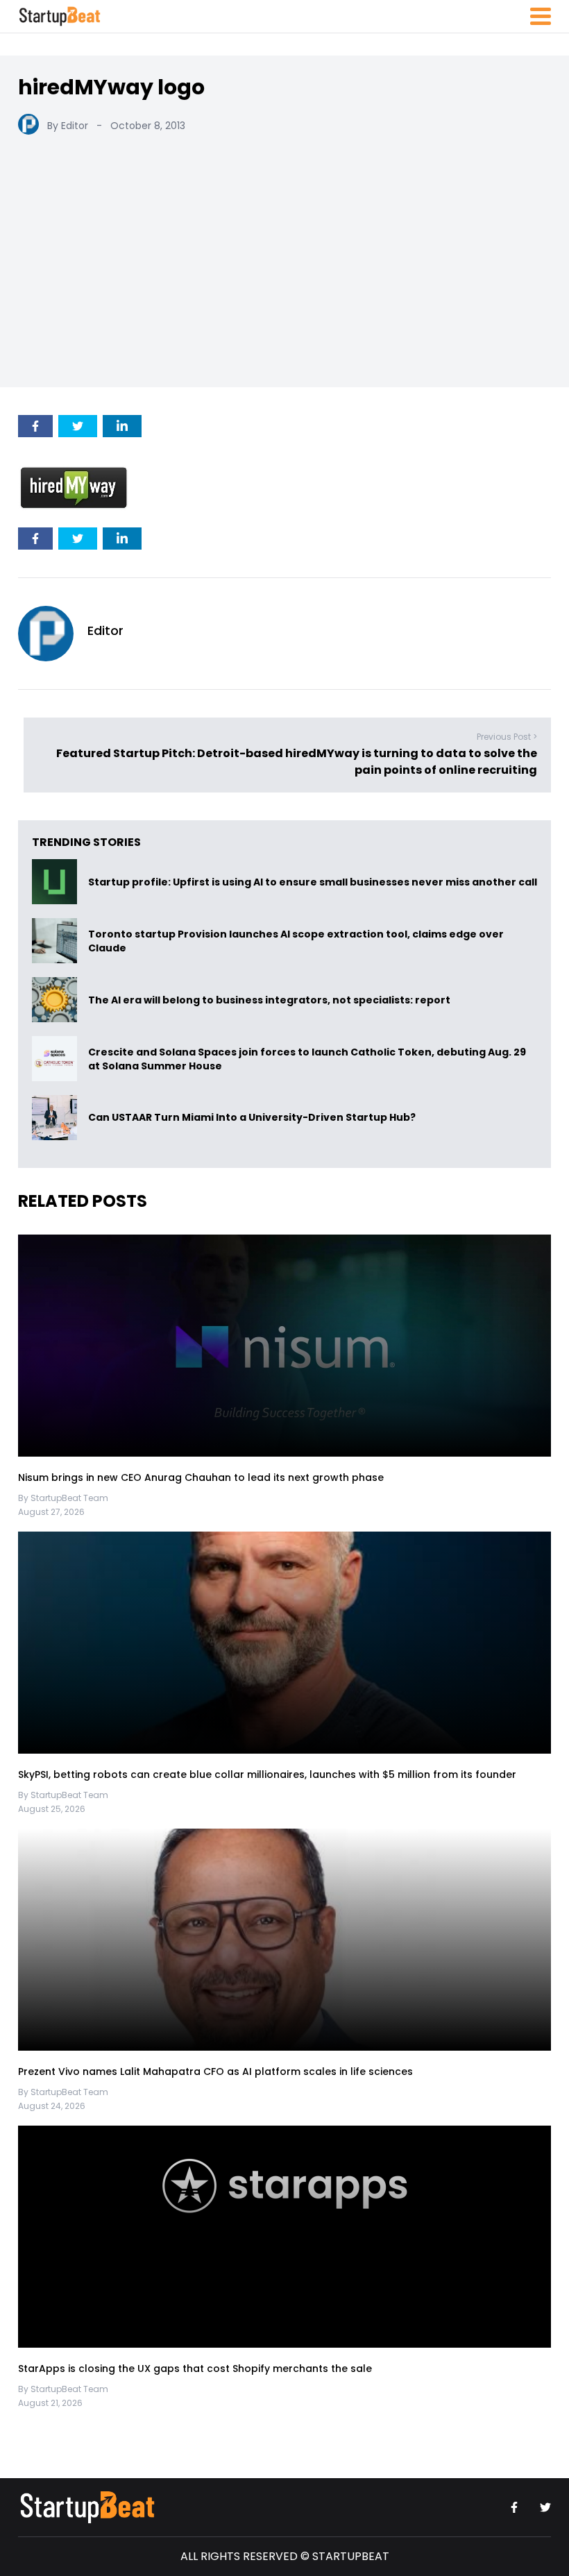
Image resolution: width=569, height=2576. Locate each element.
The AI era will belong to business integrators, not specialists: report (269, 1000)
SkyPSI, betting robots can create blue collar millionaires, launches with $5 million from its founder (267, 1774)
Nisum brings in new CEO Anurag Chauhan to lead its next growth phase (201, 1477)
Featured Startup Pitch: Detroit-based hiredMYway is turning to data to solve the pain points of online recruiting (297, 762)
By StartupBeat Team (63, 1498)
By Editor (68, 126)
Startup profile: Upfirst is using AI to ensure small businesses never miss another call (313, 882)
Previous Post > (507, 737)
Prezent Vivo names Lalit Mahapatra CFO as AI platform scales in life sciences (215, 2071)
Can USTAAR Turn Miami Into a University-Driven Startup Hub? (252, 1118)
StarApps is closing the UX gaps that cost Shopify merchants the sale (196, 2369)
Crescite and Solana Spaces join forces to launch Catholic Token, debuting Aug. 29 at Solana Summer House (307, 1059)
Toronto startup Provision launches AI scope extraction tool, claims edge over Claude (296, 941)
